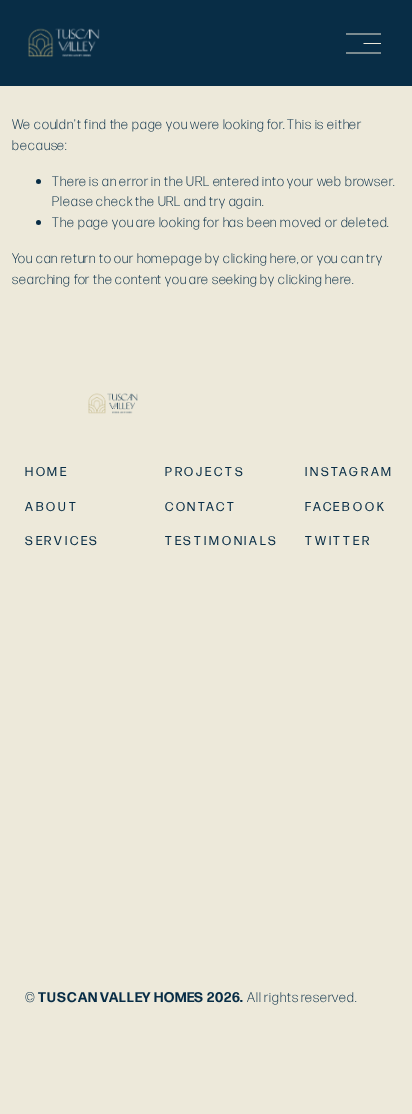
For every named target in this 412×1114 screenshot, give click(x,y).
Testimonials (222, 540)
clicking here (260, 257)
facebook (346, 506)
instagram (349, 471)
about (52, 506)
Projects (205, 471)
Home (47, 471)
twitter (338, 540)
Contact (201, 506)
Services (63, 540)
